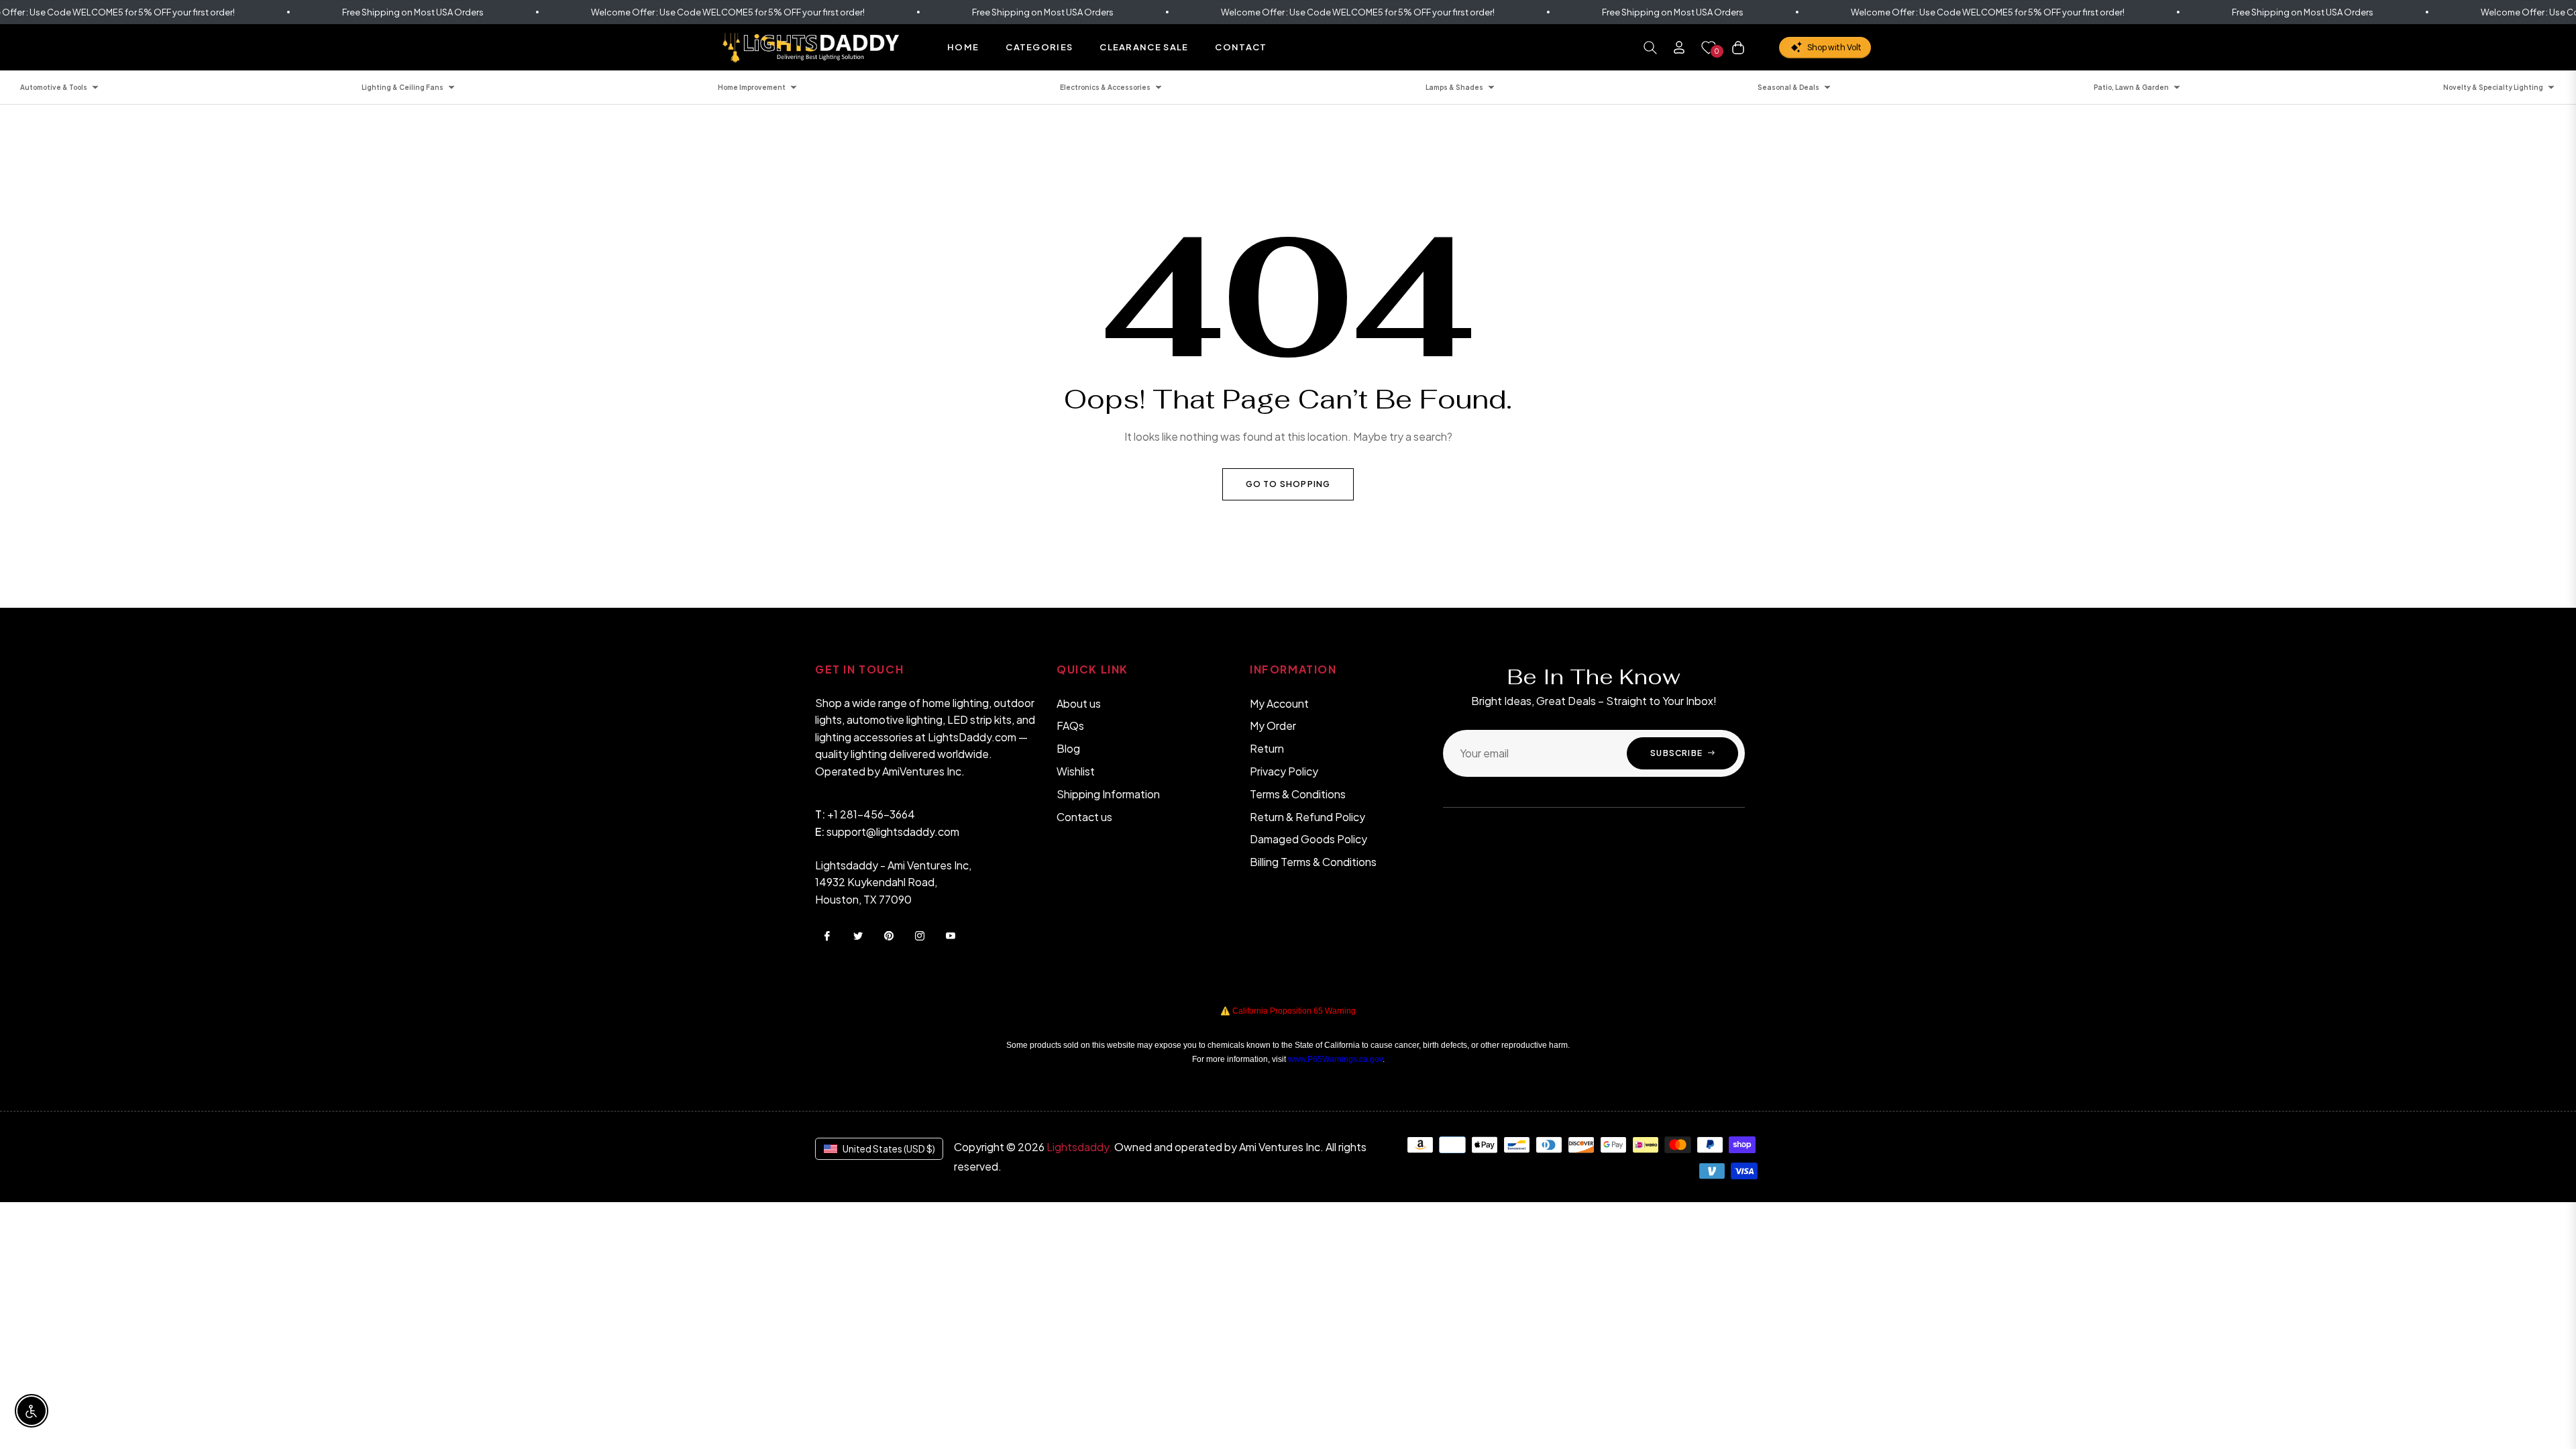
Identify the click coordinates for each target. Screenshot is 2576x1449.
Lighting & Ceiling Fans (402, 87)
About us (1079, 703)
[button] (1650, 48)
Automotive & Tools (54, 87)
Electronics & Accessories (1105, 87)
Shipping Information (1108, 794)
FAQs (1070, 726)
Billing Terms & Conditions (1313, 862)
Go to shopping (1288, 484)
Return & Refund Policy (1307, 817)
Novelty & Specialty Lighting (2493, 87)
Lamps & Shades (1454, 87)
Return (1267, 748)
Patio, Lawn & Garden (2131, 87)
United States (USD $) (889, 1148)
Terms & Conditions (1298, 794)
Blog (1068, 748)
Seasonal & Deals (1788, 87)
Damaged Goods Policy (1308, 839)
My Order (1273, 726)
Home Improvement (752, 87)
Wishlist (1076, 771)
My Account (1279, 703)
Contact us (1084, 817)
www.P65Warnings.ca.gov (1335, 1059)
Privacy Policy (1284, 771)
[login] (1679, 47)
